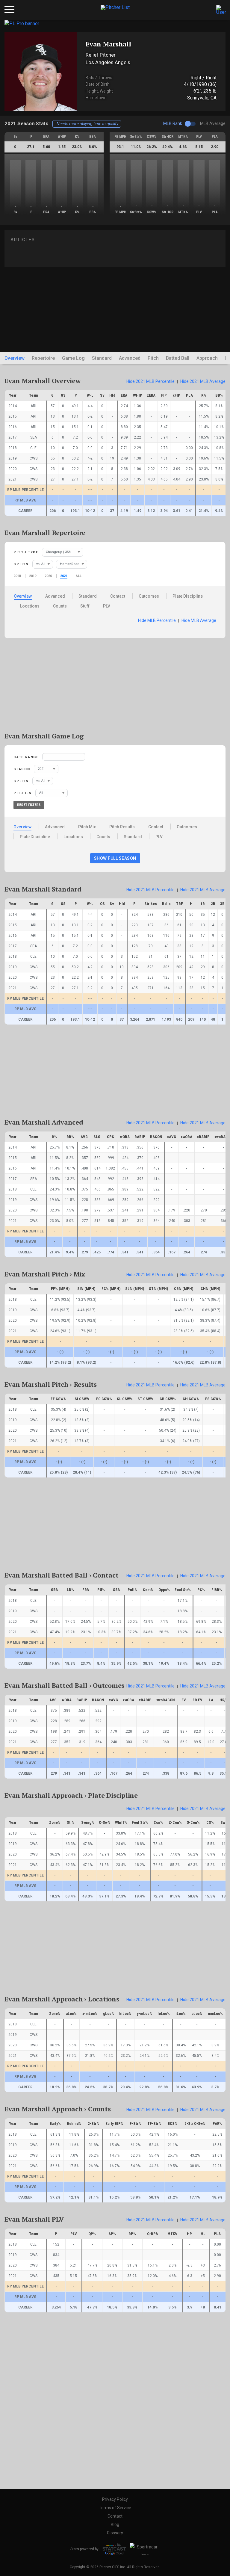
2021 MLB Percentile (150, 381)
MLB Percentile (157, 620)
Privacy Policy (115, 2499)
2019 (33, 576)
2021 (64, 576)
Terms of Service (115, 2508)
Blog (115, 2524)
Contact (118, 596)
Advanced (130, 358)
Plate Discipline (188, 596)
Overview (15, 358)
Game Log (73, 358)
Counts (60, 606)
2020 (48, 576)
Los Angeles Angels (108, 62)
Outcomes (149, 596)
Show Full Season (115, 858)
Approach (207, 358)
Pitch (153, 358)
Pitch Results (122, 827)
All (79, 576)
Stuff (85, 606)
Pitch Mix (87, 827)
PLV (107, 606)
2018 (17, 576)
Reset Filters (29, 805)
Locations (30, 606)
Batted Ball (178, 358)
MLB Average (199, 620)
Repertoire (43, 358)
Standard (102, 358)
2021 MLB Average (203, 381)
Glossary (115, 2533)
